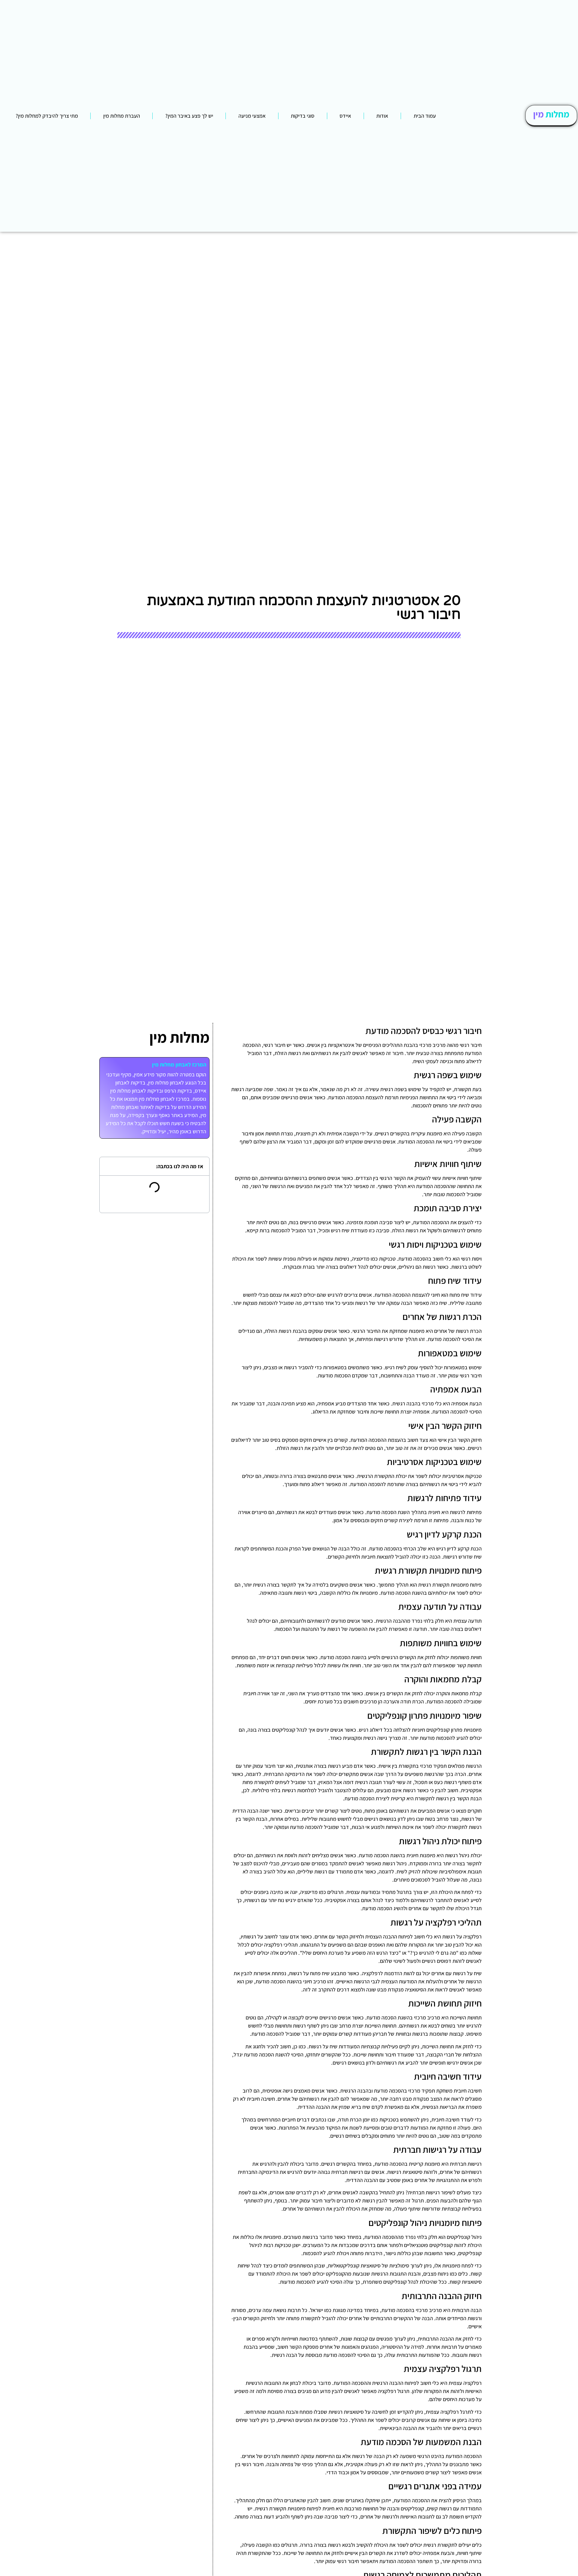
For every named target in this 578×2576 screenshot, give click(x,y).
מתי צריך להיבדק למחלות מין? (47, 116)
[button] (108, 1166)
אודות (382, 116)
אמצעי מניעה (252, 116)
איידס (345, 116)
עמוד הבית (425, 116)
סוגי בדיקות (303, 116)
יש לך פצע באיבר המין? (189, 116)
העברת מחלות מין (122, 116)
